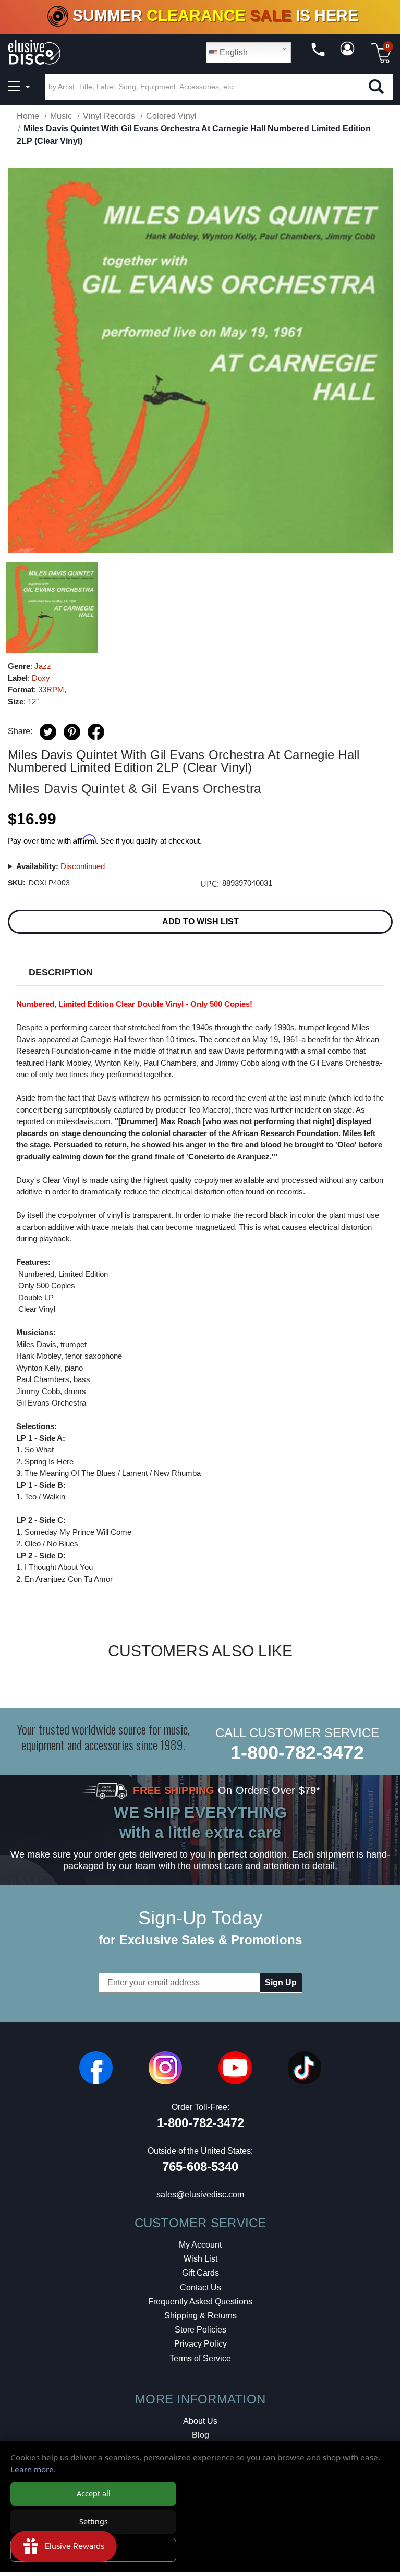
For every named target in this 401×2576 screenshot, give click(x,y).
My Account (200, 2245)
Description (61, 972)
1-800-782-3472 (297, 1753)
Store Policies (200, 2330)
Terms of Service (200, 2358)
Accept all (94, 2493)
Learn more (32, 2469)
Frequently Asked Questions (200, 2302)
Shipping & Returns (200, 2316)
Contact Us (200, 2287)
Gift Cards (200, 2273)
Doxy (41, 678)
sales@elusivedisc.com (200, 2195)
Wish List (200, 2259)
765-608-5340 (200, 2166)
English (233, 52)
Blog (200, 2435)
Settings (94, 2522)
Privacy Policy (200, 2344)
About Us (200, 2421)
